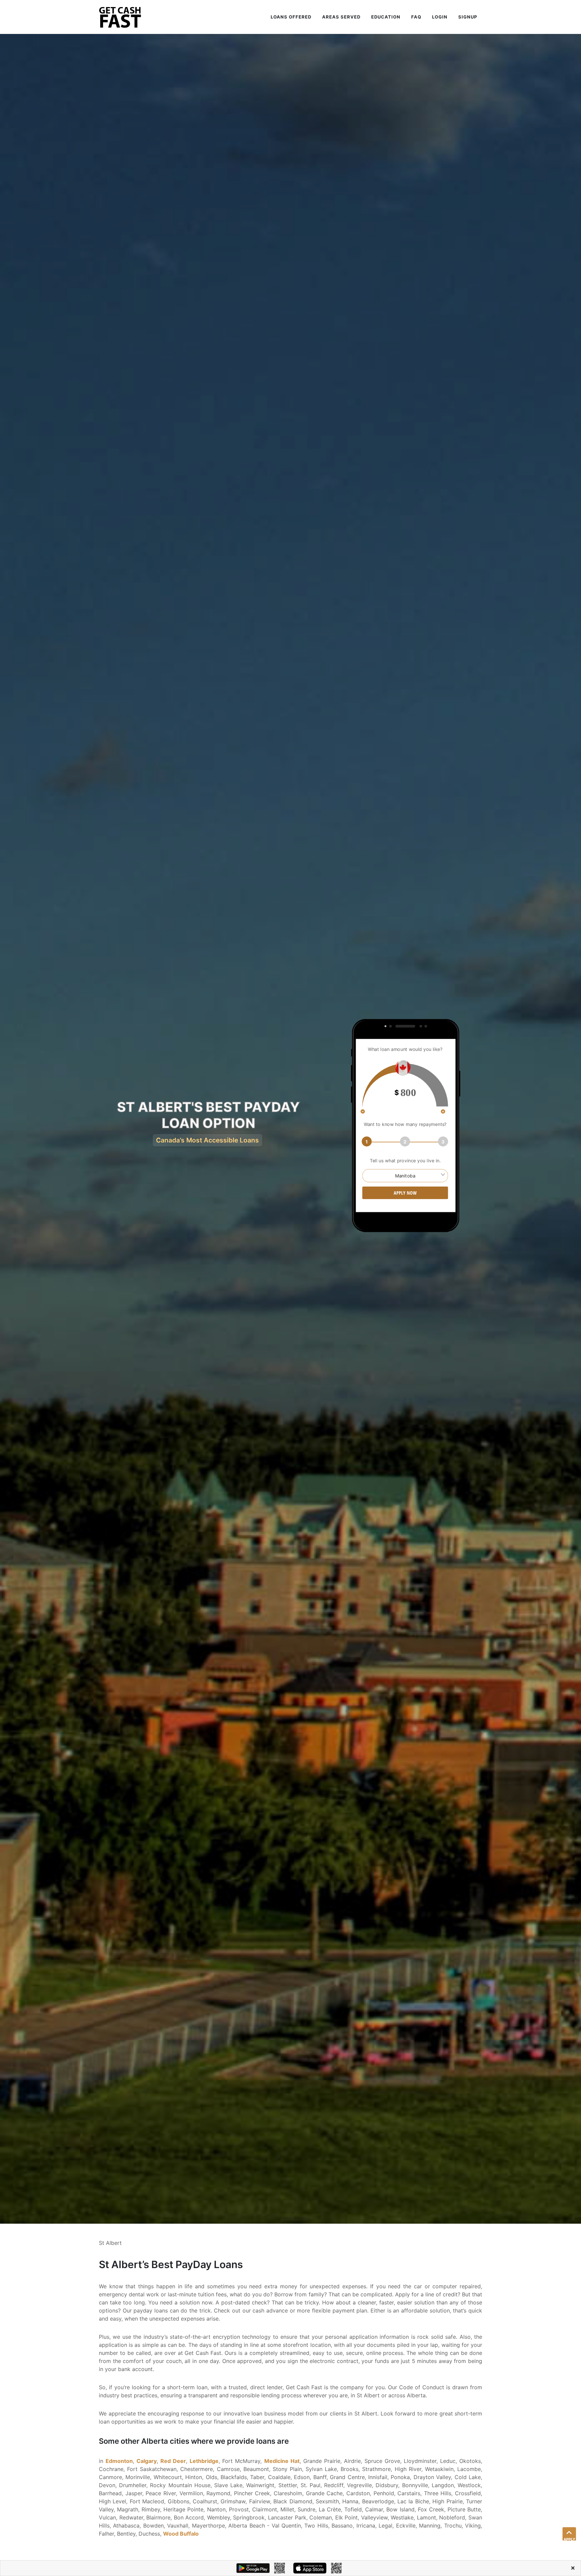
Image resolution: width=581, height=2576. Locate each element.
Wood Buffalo (181, 2534)
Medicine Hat (282, 2461)
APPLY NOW (405, 1193)
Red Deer (173, 2461)
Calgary (147, 2461)
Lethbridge (204, 2461)
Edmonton (119, 2461)
